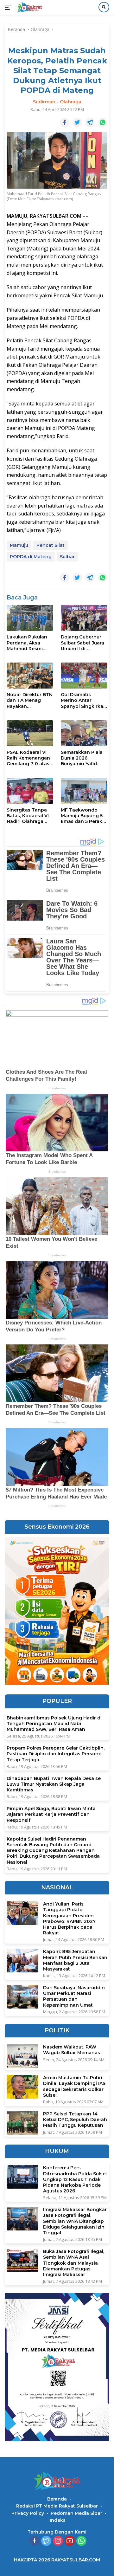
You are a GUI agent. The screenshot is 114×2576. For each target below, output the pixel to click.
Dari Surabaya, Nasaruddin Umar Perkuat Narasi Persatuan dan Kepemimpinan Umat (74, 1996)
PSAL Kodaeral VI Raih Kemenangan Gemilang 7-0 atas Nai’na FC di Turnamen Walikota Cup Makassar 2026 (30, 758)
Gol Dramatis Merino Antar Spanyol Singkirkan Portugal (84, 700)
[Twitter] (46, 2541)
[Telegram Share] (90, 123)
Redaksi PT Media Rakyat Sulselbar (57, 2506)
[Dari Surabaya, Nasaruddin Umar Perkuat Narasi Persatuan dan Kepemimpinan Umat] (22, 1997)
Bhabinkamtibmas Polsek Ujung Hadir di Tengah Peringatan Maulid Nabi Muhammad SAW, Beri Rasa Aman (54, 1724)
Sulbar (67, 557)
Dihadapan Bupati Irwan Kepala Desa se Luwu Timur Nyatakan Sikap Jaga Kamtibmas (54, 1784)
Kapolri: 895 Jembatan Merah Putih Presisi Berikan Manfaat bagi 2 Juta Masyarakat (75, 1960)
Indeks (58, 2520)
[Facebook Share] (65, 123)
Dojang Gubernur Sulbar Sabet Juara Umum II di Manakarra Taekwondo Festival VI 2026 (82, 643)
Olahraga (71, 102)
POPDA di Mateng (31, 557)
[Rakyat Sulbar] (29, 7)
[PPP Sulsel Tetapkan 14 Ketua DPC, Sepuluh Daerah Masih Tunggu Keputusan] (22, 2123)
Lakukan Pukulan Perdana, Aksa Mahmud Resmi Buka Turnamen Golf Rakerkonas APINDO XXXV (27, 643)
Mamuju (19, 545)
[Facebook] (35, 2541)
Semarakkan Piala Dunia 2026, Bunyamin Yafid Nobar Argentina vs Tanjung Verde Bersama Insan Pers (84, 758)
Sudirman (44, 102)
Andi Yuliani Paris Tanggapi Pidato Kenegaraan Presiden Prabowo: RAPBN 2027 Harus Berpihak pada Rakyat (69, 1918)
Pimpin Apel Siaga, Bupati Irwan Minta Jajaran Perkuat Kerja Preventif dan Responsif (51, 1814)
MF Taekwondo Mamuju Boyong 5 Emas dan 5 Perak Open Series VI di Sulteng (82, 816)
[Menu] (9, 7)
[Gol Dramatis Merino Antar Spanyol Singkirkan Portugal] (84, 676)
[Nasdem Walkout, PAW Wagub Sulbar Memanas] (22, 2056)
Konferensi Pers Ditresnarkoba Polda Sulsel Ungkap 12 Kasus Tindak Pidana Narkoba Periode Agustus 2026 (75, 2179)
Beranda (57, 2499)
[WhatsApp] (81, 2541)
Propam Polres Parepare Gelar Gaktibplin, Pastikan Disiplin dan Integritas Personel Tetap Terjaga (56, 1754)
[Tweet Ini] (77, 123)
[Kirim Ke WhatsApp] (103, 123)
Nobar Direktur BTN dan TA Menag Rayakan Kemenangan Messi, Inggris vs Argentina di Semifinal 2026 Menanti (30, 700)
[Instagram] (58, 2541)
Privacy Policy (28, 2513)
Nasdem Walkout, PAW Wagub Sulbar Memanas (72, 2050)
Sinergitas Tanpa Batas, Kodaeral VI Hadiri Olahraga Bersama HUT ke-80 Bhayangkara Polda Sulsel (28, 816)
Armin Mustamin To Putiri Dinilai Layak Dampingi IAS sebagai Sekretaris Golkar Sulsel (74, 2086)
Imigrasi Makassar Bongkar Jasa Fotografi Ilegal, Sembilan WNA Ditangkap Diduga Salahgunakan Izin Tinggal (75, 2221)
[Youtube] (70, 2541)
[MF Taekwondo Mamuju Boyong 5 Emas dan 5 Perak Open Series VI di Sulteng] (84, 791)
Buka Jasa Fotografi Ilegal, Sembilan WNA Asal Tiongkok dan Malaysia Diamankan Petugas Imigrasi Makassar (74, 2263)
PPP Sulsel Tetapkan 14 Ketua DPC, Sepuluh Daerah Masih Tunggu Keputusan (75, 2120)
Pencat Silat (51, 545)
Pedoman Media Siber (76, 2513)
